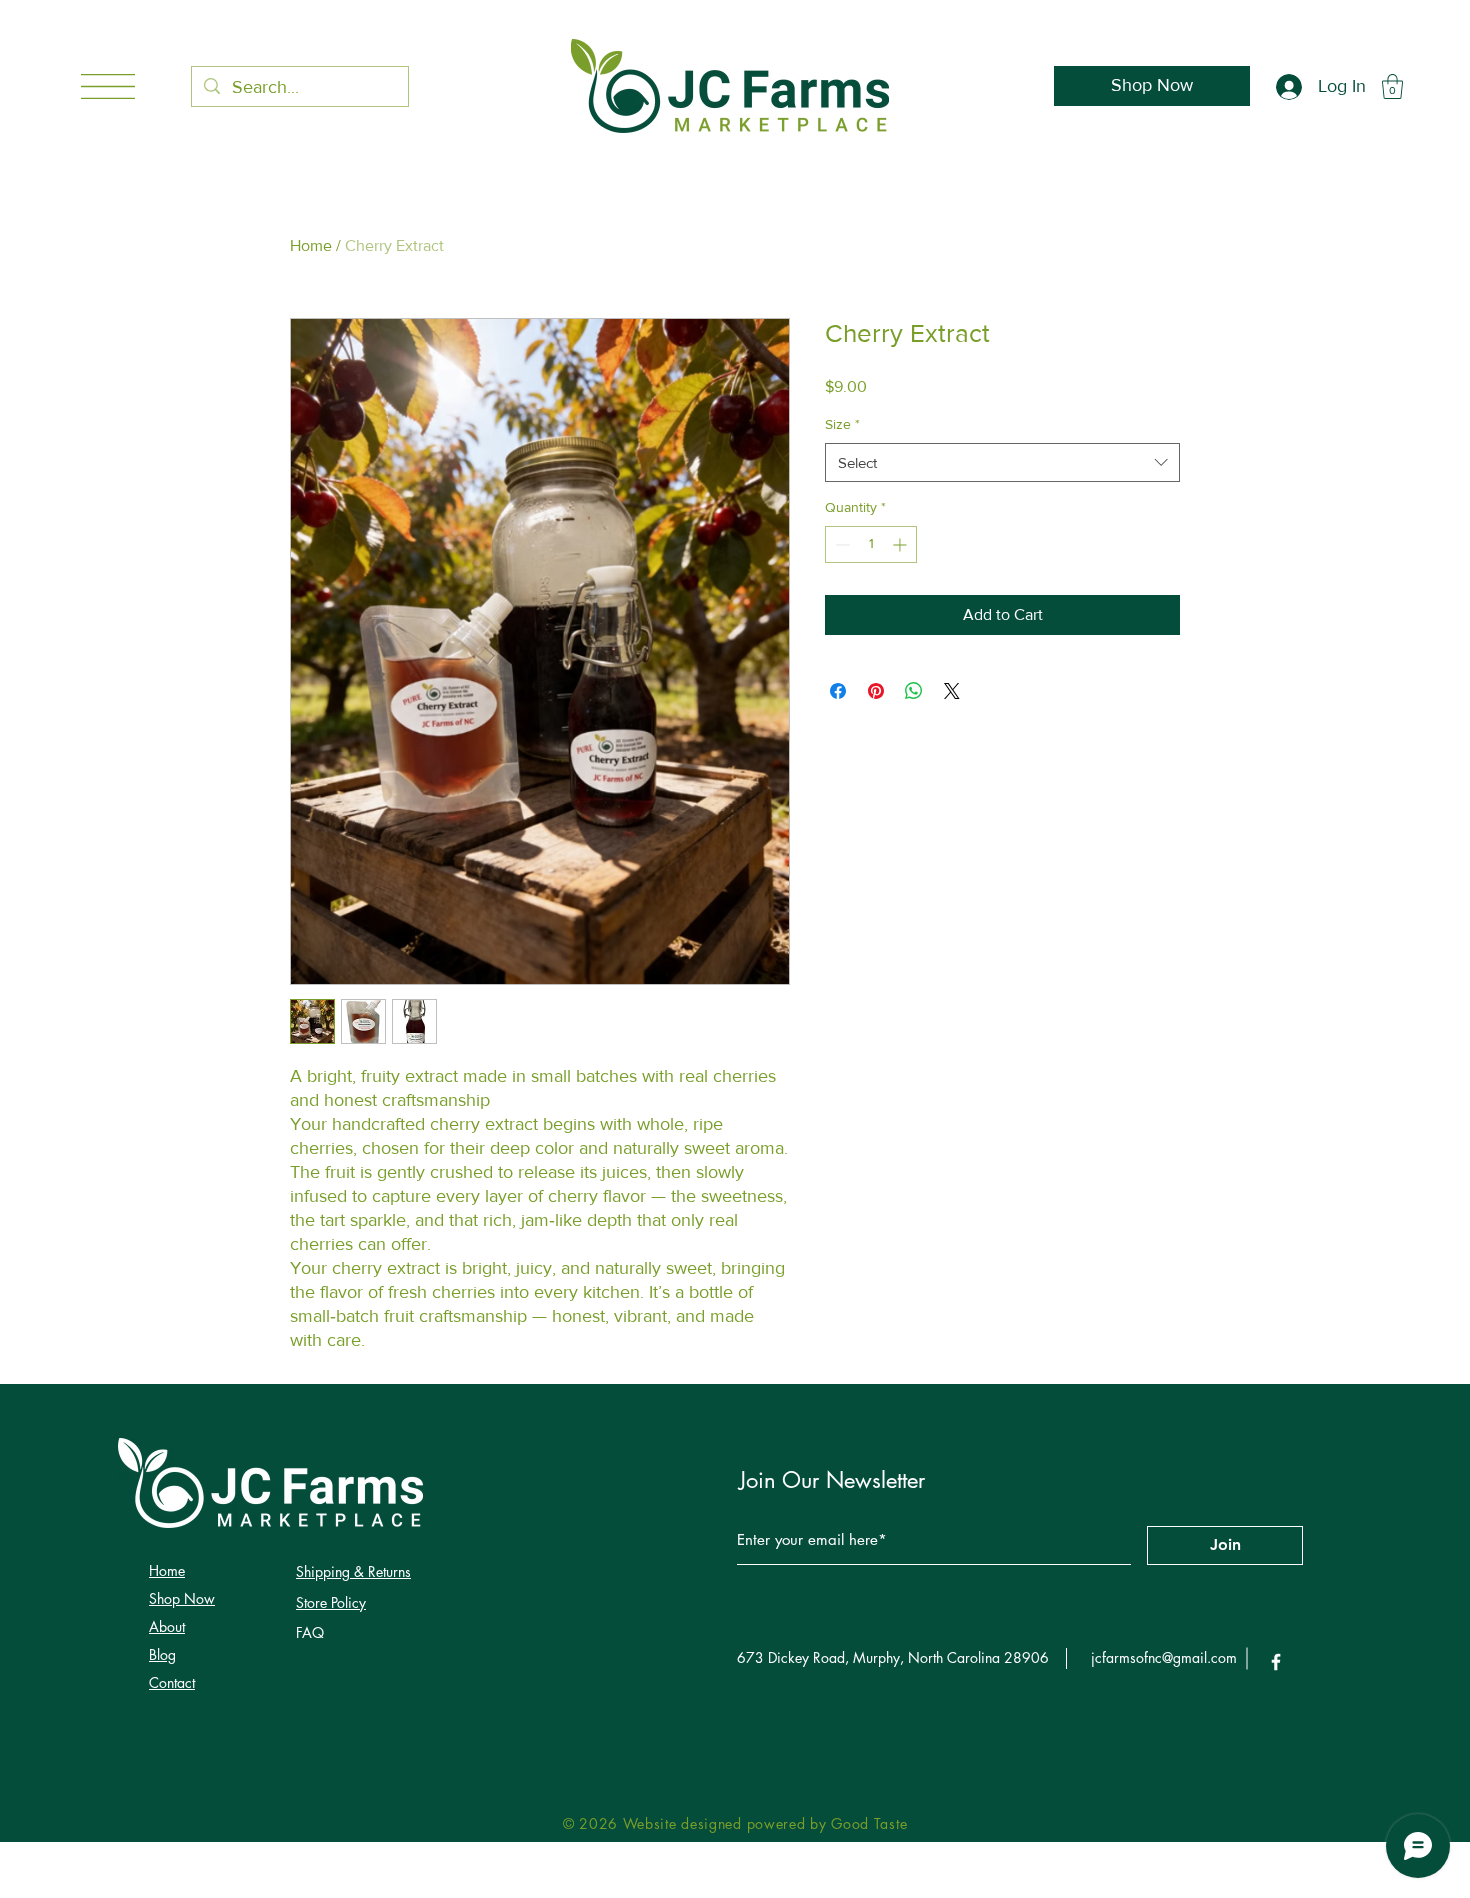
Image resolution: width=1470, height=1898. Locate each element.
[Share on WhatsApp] (914, 691)
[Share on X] (952, 691)
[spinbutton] (871, 544)
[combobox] (1002, 462)
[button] (108, 86)
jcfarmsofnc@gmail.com (1164, 1657)
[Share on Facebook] (838, 691)
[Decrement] (840, 544)
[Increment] (901, 544)
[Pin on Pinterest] (876, 691)
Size (842, 424)
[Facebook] (1276, 1662)
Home (311, 245)
